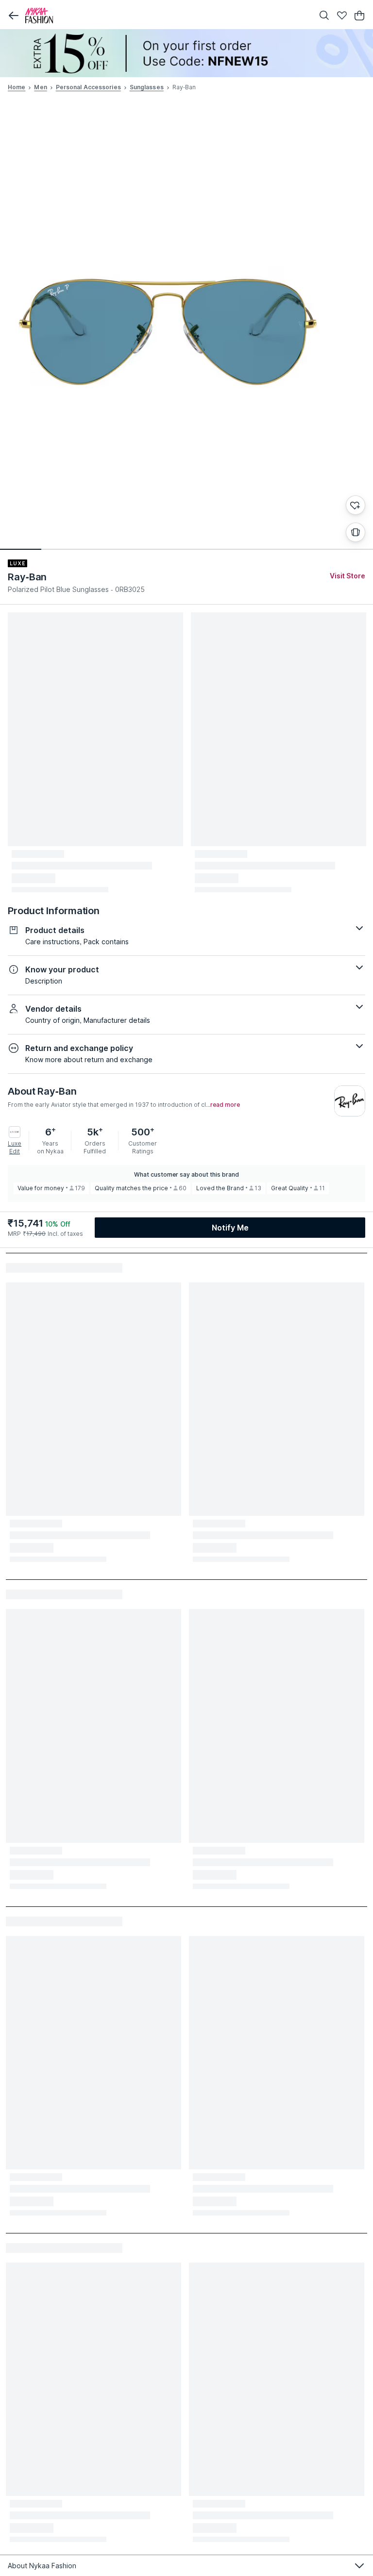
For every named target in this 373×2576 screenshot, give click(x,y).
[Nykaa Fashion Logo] (167, 16)
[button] (14, 16)
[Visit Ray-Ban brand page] (350, 1101)
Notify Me (230, 1228)
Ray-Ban (27, 577)
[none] (186, 53)
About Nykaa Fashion (42, 2566)
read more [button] (225, 1105)
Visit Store (348, 576)
